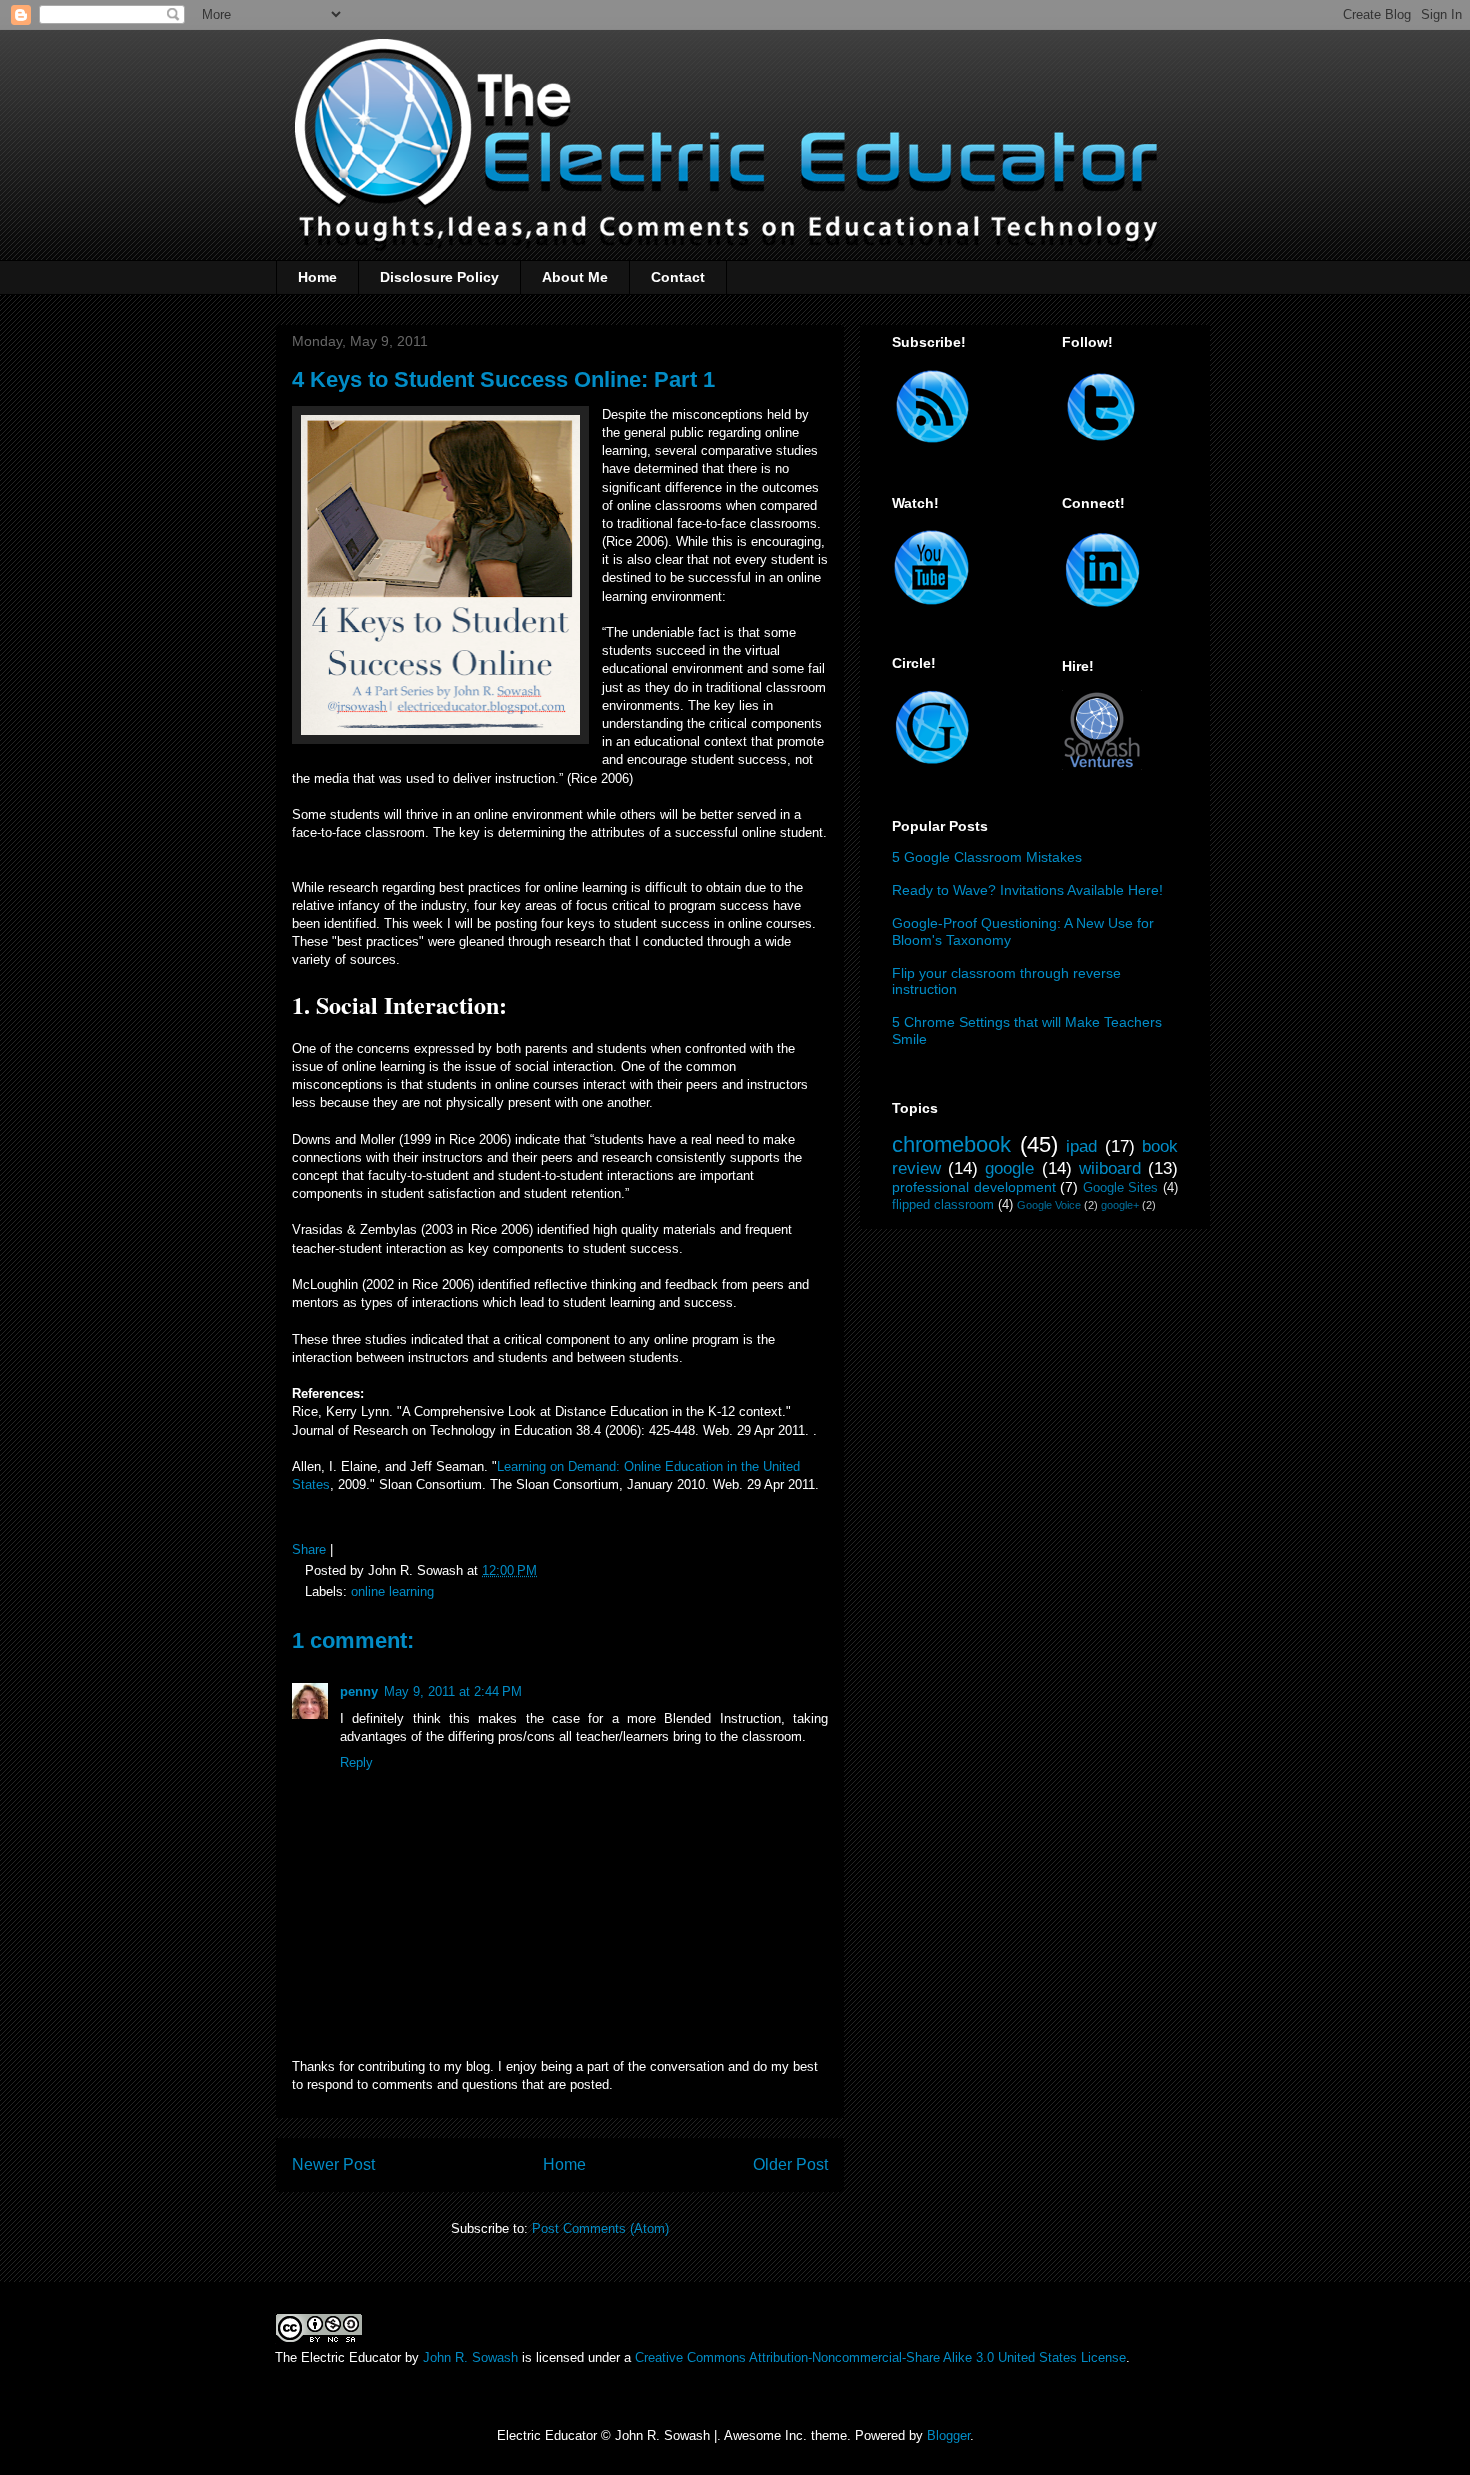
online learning (392, 1591)
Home (317, 277)
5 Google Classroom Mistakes (987, 857)
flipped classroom (943, 1205)
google (1009, 1168)
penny (359, 1691)
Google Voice (1049, 1205)
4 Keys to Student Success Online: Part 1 (503, 379)
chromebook (951, 1144)
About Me (575, 277)
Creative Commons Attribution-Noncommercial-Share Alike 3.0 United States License (880, 2357)
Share (309, 1549)
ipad (1081, 1146)
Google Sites (1121, 1188)
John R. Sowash (470, 2357)
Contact (678, 277)
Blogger (948, 2435)
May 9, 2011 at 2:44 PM (453, 1691)
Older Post (790, 2164)
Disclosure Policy (439, 277)
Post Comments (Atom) (600, 2228)
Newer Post (333, 2164)
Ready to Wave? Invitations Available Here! (1027, 890)
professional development (974, 1187)
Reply (356, 1762)
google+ (1120, 1205)
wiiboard (1110, 1168)
